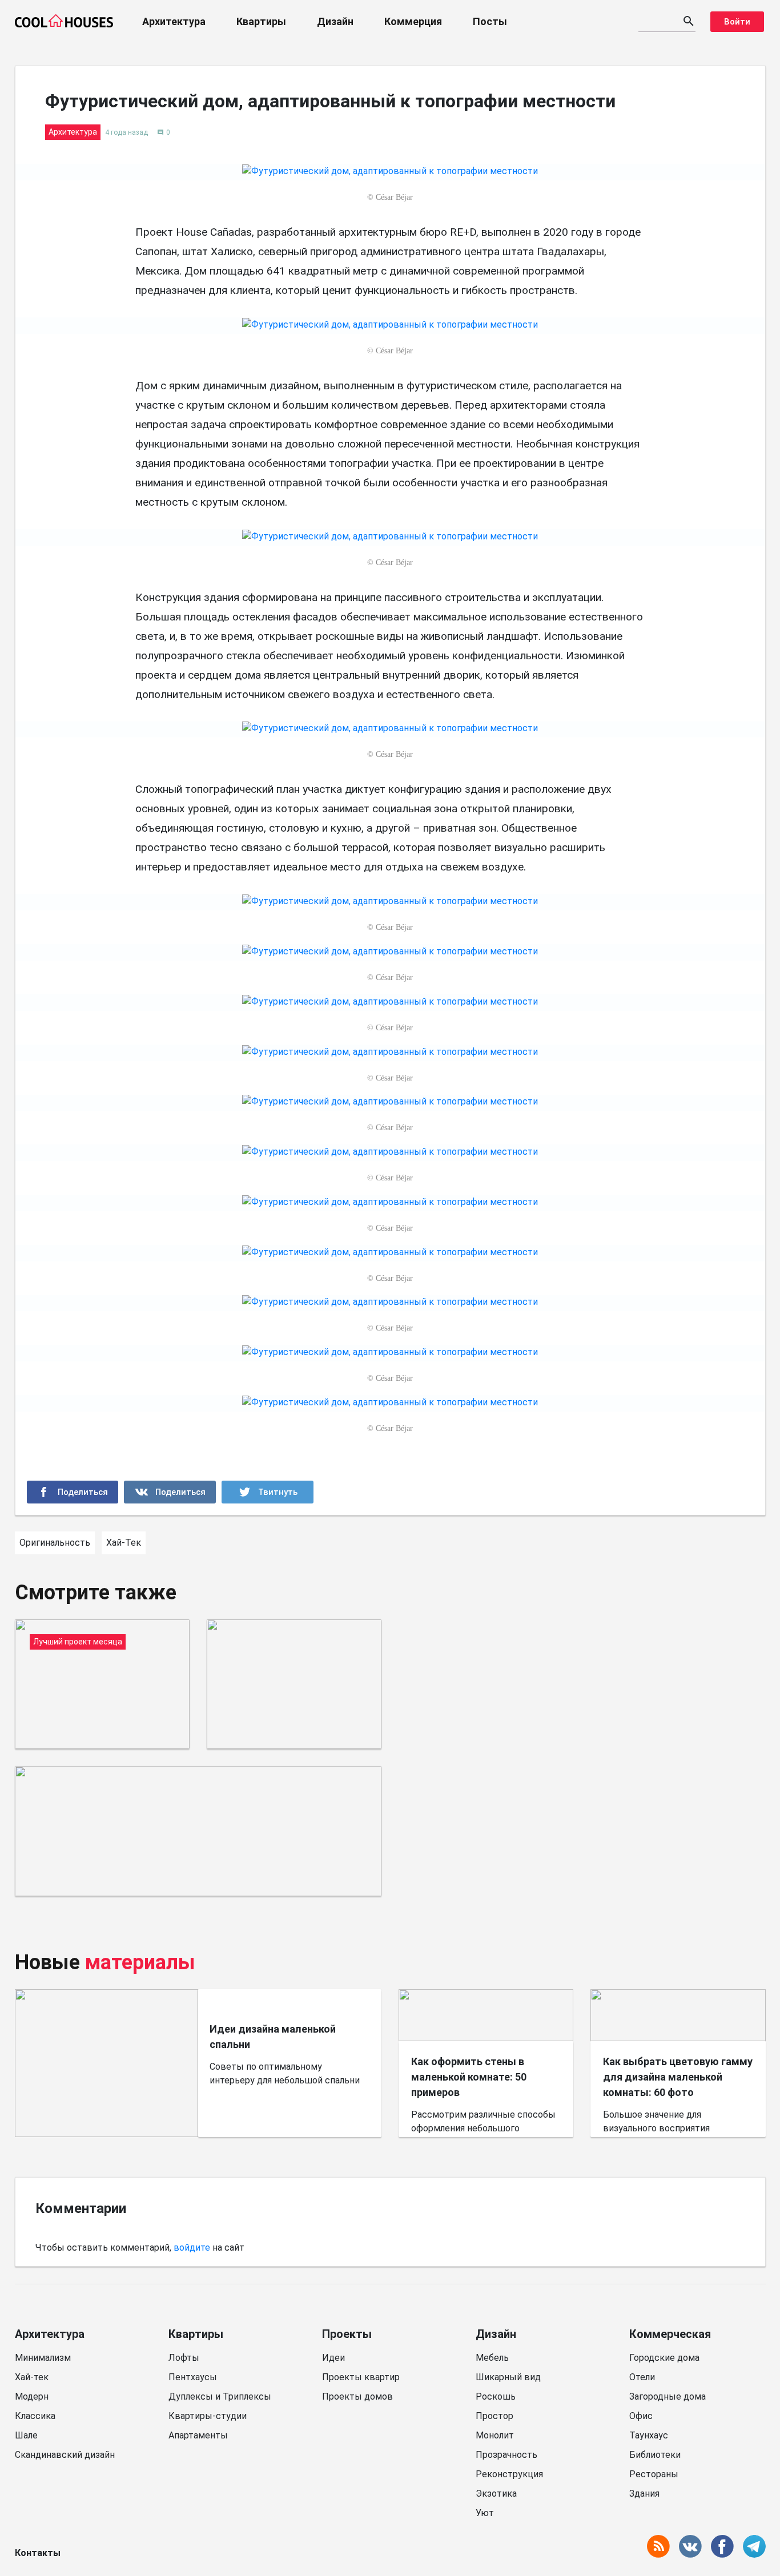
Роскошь (496, 2396)
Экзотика (496, 2494)
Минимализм (43, 2358)
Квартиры (261, 21)
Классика (35, 2416)
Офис (641, 2416)
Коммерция (413, 21)
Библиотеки (655, 2455)
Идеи (333, 2358)
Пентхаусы (193, 2377)
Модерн (32, 2396)
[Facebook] (73, 1492)
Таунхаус (649, 2435)
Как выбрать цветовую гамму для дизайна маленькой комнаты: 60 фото (678, 2077)
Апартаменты (198, 2435)
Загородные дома (668, 2396)
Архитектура (174, 21)
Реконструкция (509, 2474)
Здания (644, 2494)
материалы (140, 1962)
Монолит (495, 2435)
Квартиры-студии (208, 2416)
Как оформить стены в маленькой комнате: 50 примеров (469, 2077)
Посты (490, 21)
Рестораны (654, 2474)
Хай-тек (32, 2377)
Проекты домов (357, 2396)
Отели (642, 2377)
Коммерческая (670, 2334)
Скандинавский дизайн (65, 2455)
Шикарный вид (508, 2377)
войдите (192, 2248)
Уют (485, 2513)
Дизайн (335, 21)
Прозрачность (506, 2455)
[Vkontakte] (170, 1492)
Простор (494, 2416)
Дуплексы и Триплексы (220, 2396)
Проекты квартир (361, 2377)
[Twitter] (268, 1492)
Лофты (184, 2358)
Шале (26, 2435)
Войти (737, 22)
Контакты (38, 2553)
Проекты (347, 2334)
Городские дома (664, 2358)
